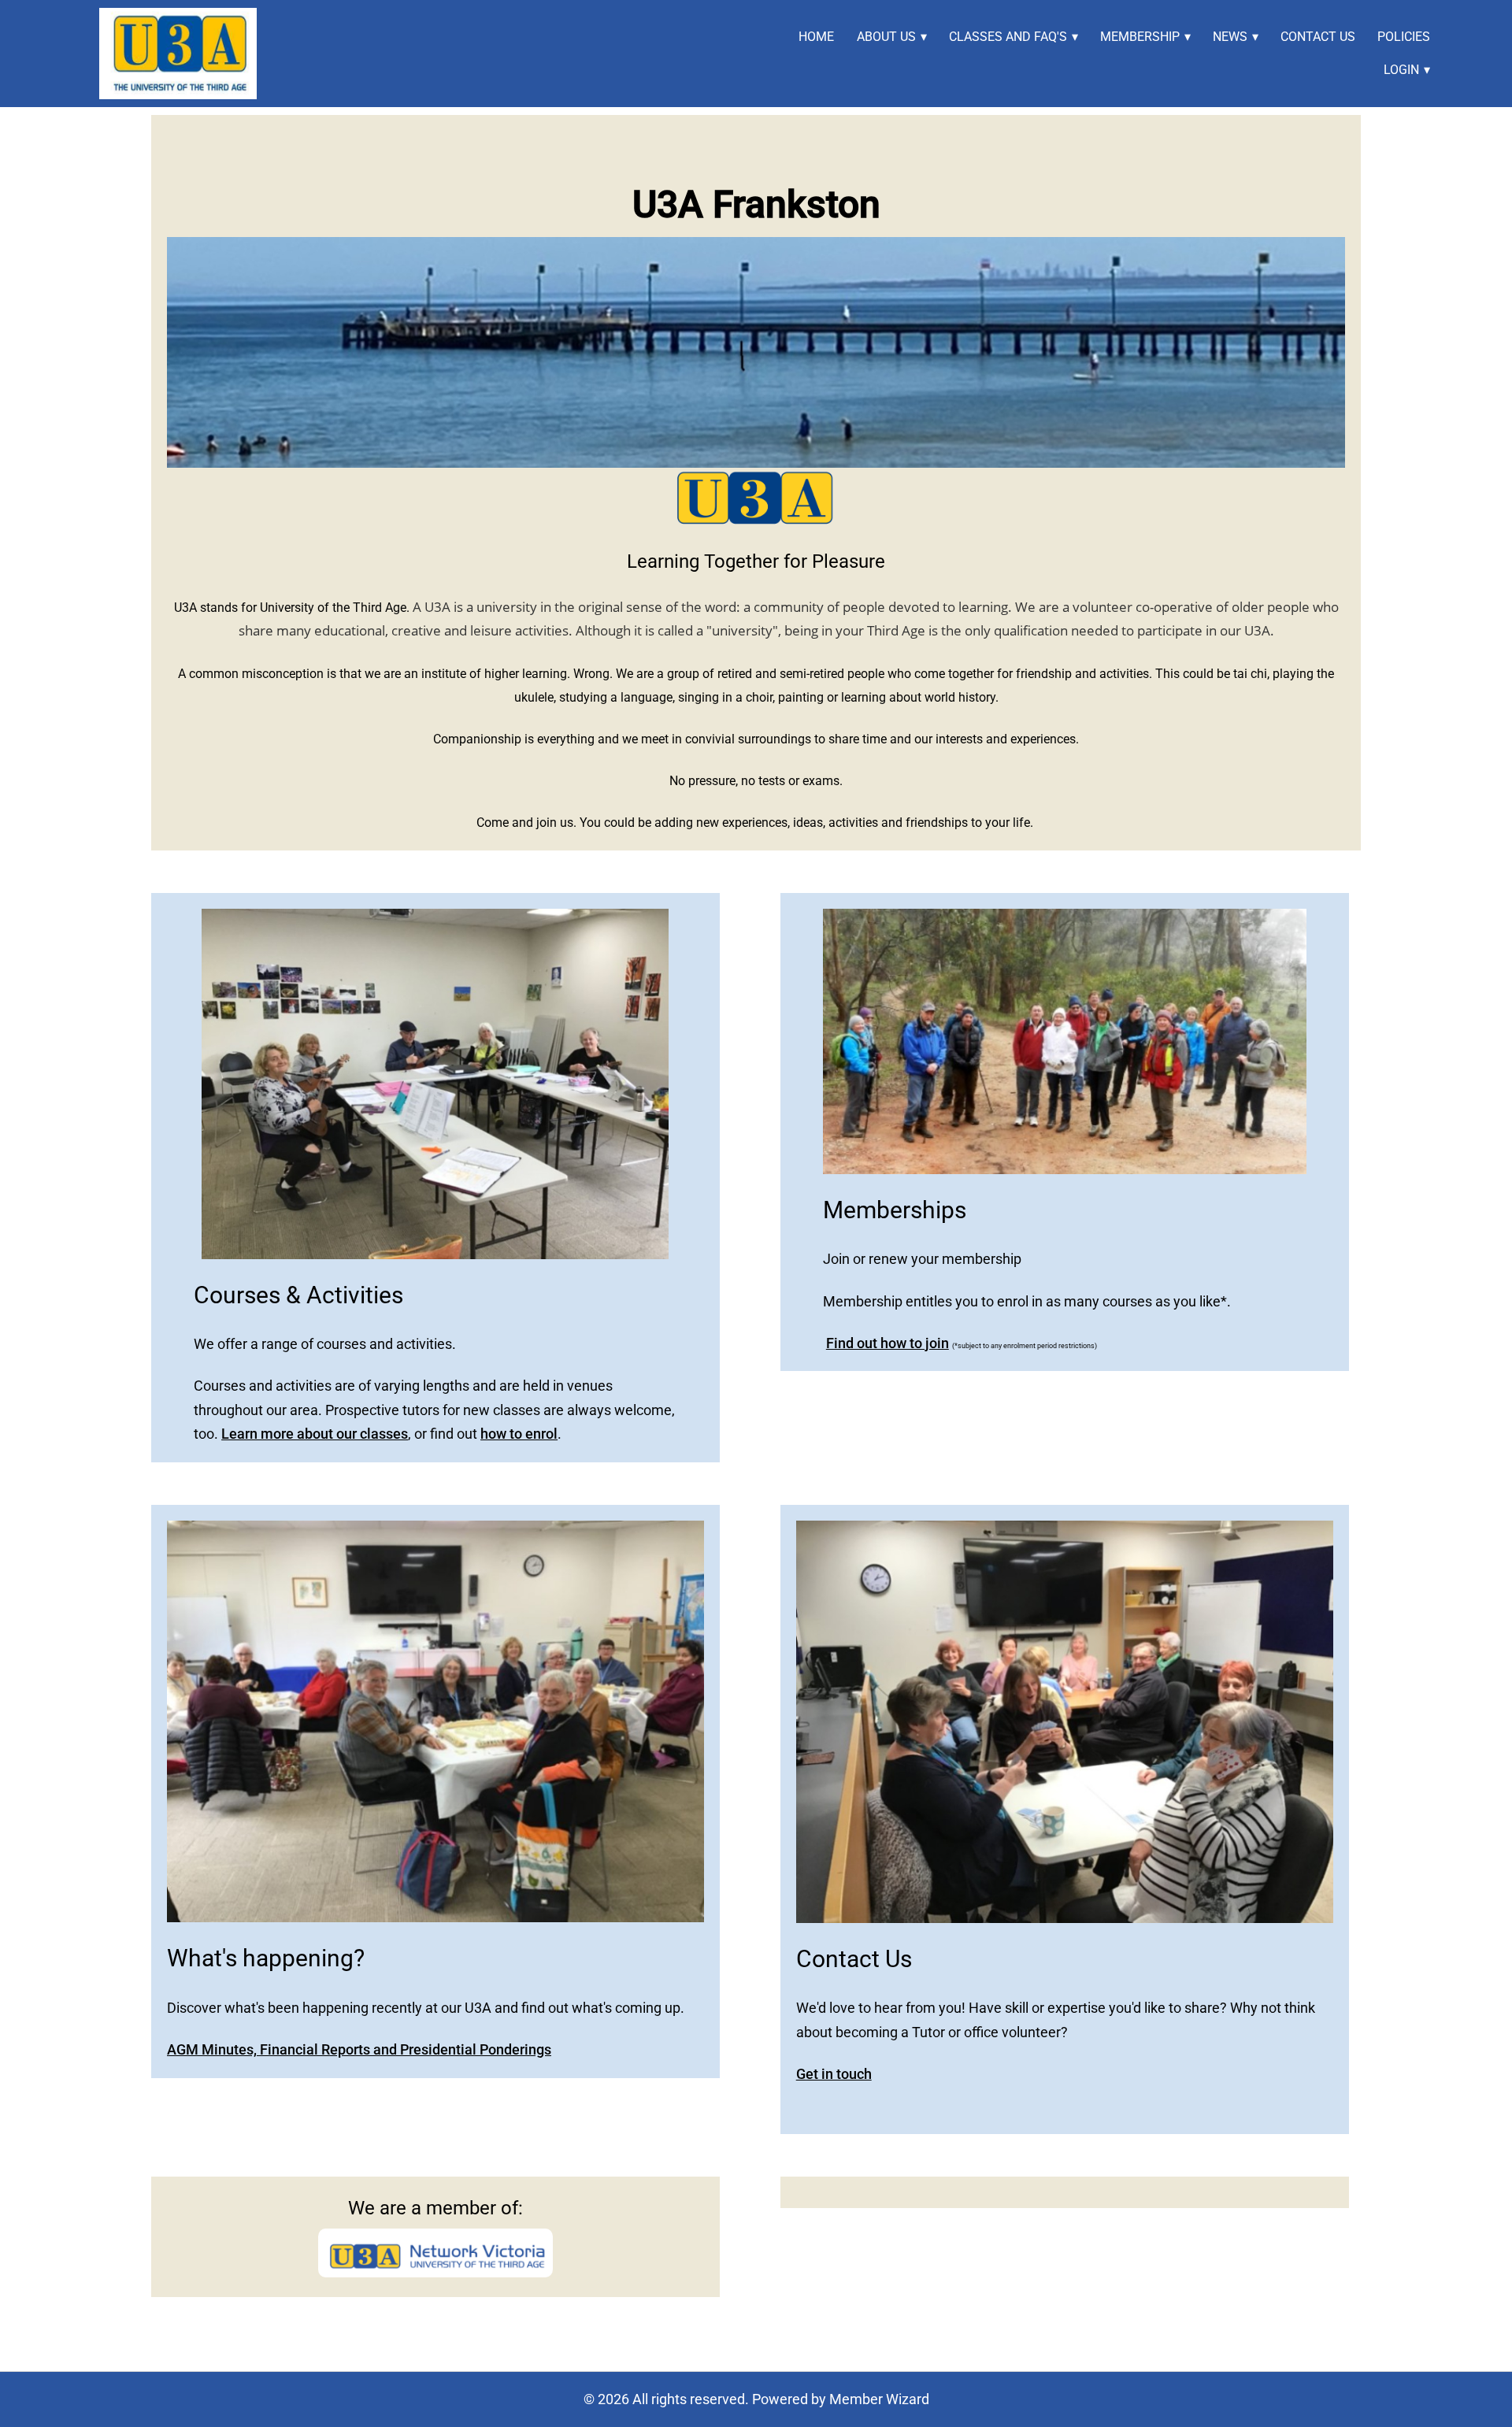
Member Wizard (879, 2399)
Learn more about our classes (315, 1434)
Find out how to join (888, 1343)
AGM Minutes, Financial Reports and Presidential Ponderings (359, 2049)
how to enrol (519, 1434)
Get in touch (834, 2074)
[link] (178, 54)
